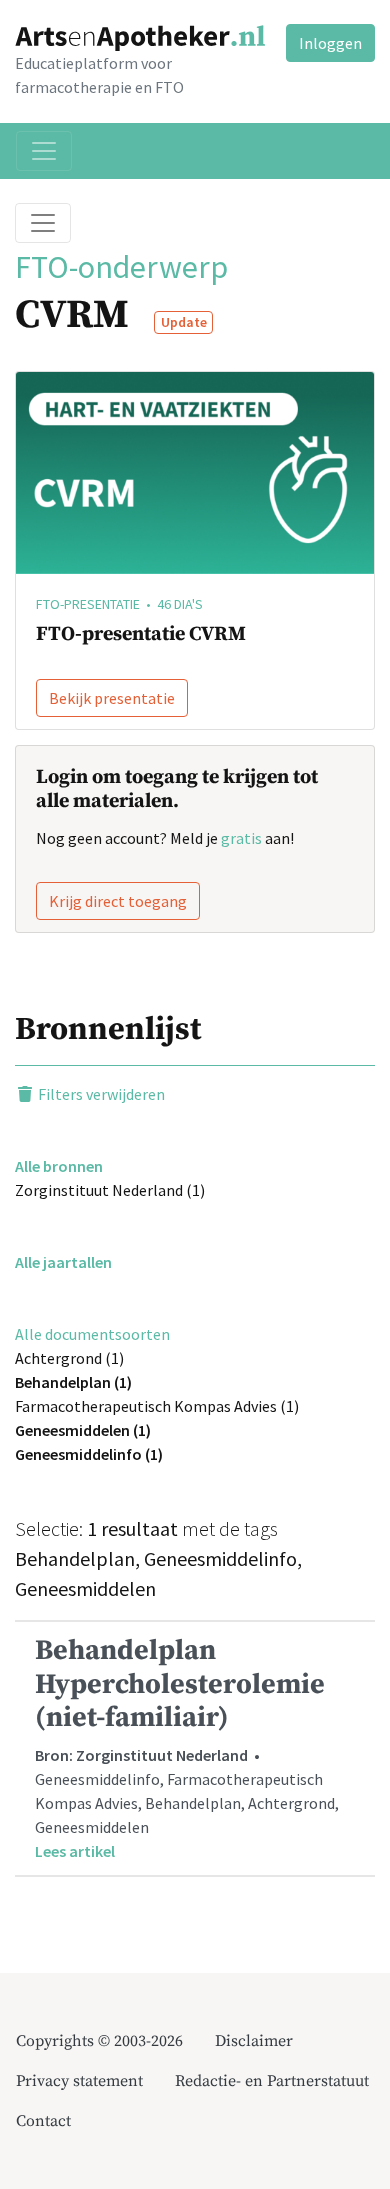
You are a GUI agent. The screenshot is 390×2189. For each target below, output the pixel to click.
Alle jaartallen (63, 1262)
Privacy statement (79, 2081)
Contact (43, 2121)
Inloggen (330, 43)
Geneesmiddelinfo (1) (89, 1454)
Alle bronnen (59, 1166)
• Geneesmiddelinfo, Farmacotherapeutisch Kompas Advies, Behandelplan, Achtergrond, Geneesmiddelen (187, 1747)
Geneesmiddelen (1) (83, 1430)
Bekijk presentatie (112, 698)
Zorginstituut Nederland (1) (110, 1190)
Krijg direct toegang (118, 901)
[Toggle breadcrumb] (43, 223)
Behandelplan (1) (73, 1382)
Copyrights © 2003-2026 (99, 2041)
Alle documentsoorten (92, 1334)
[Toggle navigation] (44, 151)
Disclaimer (254, 2041)
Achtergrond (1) (69, 1358)
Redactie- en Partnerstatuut (272, 2081)
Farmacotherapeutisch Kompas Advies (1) (157, 1406)
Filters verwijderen (100, 1094)
